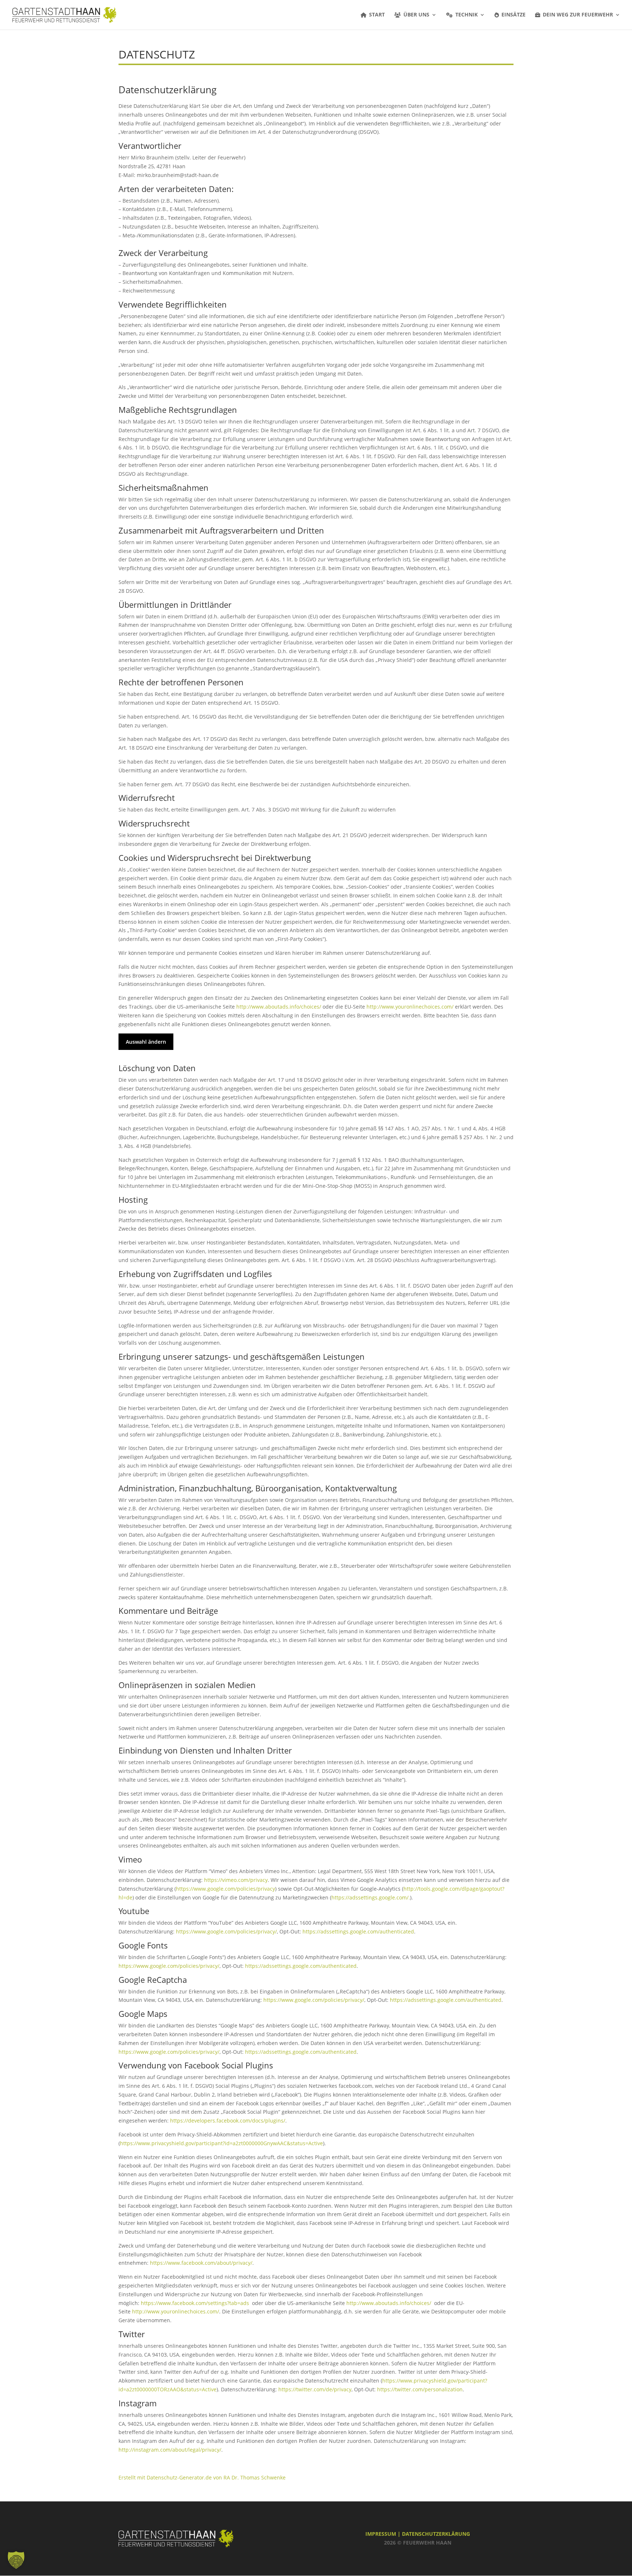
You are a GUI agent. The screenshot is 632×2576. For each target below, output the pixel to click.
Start (377, 15)
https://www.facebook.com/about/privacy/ (201, 2263)
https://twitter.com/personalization (420, 2389)
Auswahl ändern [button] (146, 1042)
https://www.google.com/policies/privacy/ (226, 1931)
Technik (467, 15)
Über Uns (416, 15)
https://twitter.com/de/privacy (315, 2389)
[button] (16, 2560)
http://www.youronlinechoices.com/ (410, 1007)
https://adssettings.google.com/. (371, 1897)
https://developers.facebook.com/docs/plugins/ (228, 2121)
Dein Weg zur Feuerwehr (578, 15)
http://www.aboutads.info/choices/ (279, 1007)
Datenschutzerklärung (436, 2534)
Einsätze (513, 15)
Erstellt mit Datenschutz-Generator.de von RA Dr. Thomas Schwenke (202, 2477)
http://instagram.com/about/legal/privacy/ (170, 2450)
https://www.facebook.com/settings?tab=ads (195, 2303)
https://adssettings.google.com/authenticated (358, 1931)
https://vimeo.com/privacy (236, 1880)
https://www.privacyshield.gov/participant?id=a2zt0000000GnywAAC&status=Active (221, 2143)
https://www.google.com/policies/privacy (225, 1889)
